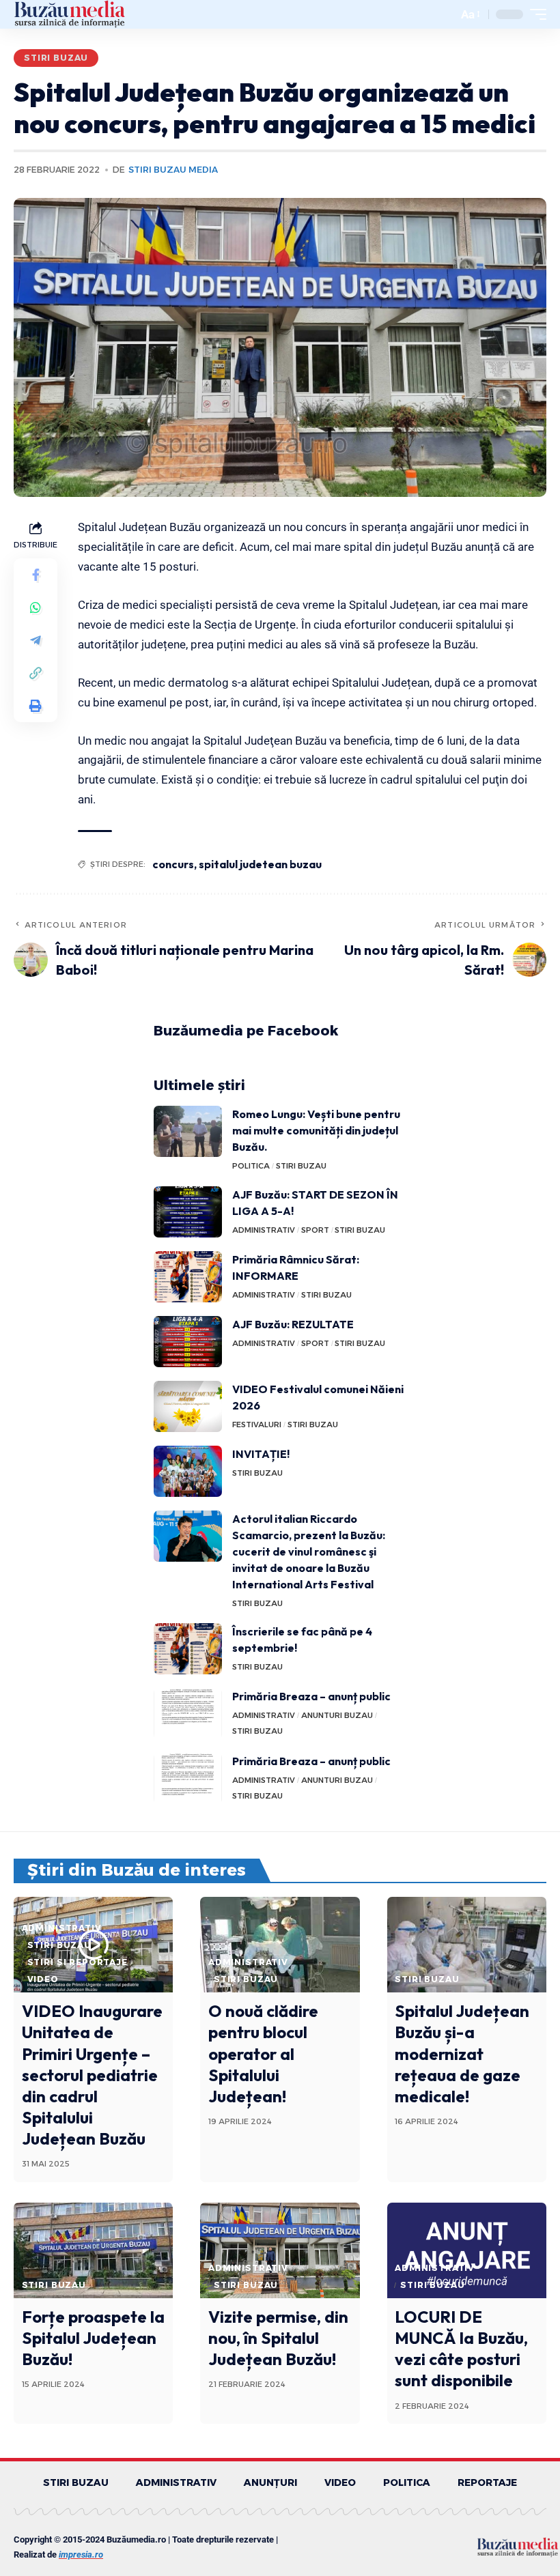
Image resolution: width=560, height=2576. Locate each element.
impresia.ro (81, 2554)
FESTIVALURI (257, 1425)
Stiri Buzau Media (173, 170)
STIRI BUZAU (56, 58)
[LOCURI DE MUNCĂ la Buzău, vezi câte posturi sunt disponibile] (467, 2250)
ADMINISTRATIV (264, 1230)
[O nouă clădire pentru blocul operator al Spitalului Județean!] (280, 1945)
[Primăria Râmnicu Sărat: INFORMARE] (188, 1277)
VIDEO (43, 1979)
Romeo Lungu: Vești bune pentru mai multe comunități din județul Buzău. (316, 1130)
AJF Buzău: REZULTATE (293, 1324)
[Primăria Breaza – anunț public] (188, 1714)
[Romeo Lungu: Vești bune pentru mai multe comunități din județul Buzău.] (188, 1131)
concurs (173, 864)
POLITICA (251, 1166)
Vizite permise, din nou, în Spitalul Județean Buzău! (278, 2338)
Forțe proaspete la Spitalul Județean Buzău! (93, 2338)
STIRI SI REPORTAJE (78, 1962)
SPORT (315, 1230)
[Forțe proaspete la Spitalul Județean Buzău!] (93, 2250)
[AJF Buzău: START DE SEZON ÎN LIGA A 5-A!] (188, 1212)
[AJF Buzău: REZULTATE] (188, 1342)
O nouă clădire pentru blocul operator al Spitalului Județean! (263, 2053)
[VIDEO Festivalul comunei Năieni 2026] (188, 1406)
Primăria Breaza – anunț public (311, 1696)
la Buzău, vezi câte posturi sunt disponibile (461, 2349)
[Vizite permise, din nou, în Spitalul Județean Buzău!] (280, 2250)
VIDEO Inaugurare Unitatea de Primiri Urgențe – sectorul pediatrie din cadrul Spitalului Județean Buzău (92, 2075)
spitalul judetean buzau (260, 864)
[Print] (36, 706)
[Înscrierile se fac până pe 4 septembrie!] (188, 1649)
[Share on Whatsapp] (36, 607)
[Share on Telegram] (36, 640)
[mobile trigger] (535, 14)
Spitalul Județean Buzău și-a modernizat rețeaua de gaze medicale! (462, 2053)
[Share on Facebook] (36, 575)
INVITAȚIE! (261, 1454)
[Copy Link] (36, 673)
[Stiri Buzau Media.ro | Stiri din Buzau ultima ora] (70, 14)
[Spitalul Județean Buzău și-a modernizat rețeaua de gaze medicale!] (467, 1945)
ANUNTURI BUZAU (337, 1715)
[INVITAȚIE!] (188, 1471)
